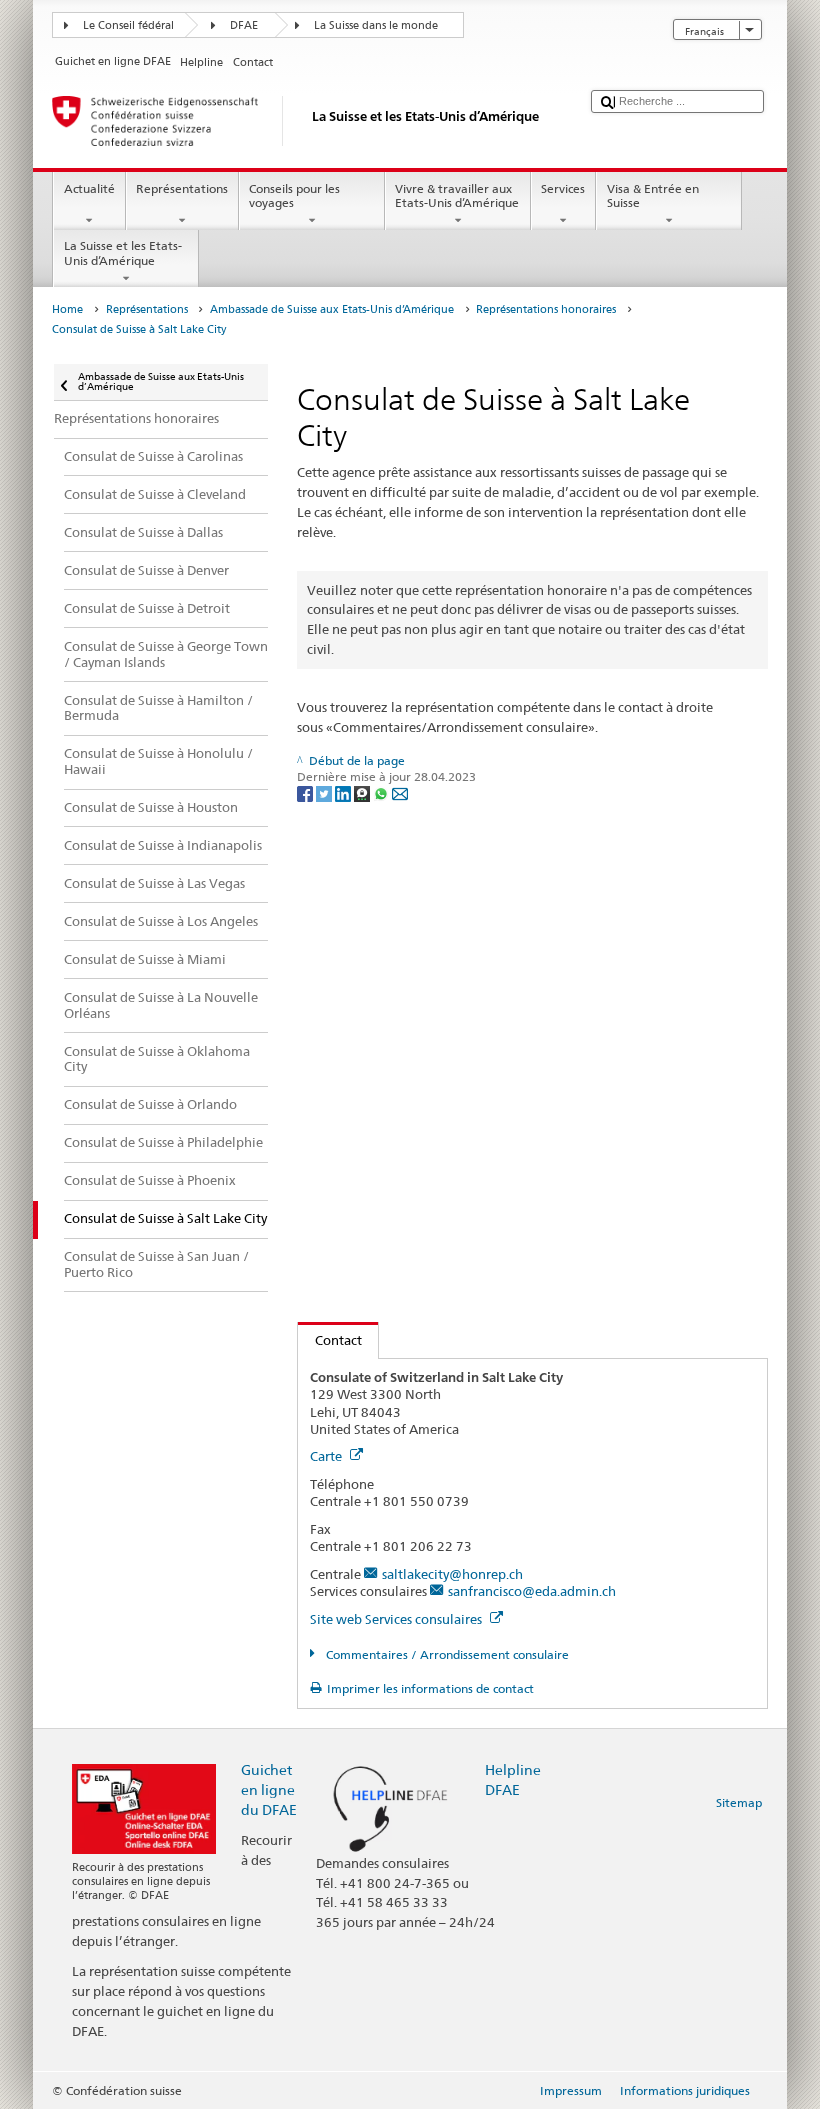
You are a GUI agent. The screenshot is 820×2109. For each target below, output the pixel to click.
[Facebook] (306, 792)
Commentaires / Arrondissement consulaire (445, 1654)
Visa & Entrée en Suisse (653, 195)
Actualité (89, 188)
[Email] (400, 792)
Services (563, 188)
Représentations (182, 188)
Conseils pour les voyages (294, 195)
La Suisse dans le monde (376, 25)
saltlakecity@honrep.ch (452, 1574)
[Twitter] (325, 792)
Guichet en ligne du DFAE (269, 1789)
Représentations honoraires (546, 309)
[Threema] (363, 792)
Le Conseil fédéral (128, 25)
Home (67, 309)
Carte (327, 1456)
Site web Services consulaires (397, 1619)
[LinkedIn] (344, 792)
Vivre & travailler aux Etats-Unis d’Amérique (457, 195)
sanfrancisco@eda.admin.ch (532, 1591)
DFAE (244, 25)
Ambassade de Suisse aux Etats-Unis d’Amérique (332, 309)
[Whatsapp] (382, 792)
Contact (330, 1340)
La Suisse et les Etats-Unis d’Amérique (123, 252)
